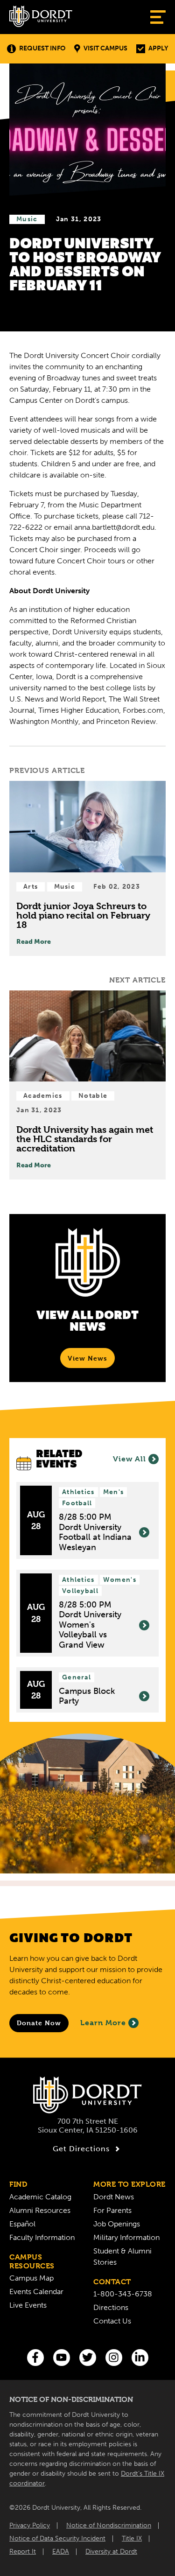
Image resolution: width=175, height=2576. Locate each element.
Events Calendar (36, 2292)
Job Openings (117, 2224)
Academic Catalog (40, 2197)
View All (129, 1459)
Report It (23, 2551)
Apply (158, 48)
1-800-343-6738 (123, 2294)
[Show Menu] (158, 17)
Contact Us (112, 2321)
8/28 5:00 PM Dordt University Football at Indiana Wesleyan (95, 1532)
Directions (111, 2307)
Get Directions (81, 2149)
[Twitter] (88, 2358)
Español (22, 2224)
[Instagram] (114, 2358)
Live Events (28, 2305)
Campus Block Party (87, 1696)
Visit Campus (105, 48)
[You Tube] (62, 2358)
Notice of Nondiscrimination (109, 2525)
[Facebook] (35, 2358)
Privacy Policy (30, 2525)
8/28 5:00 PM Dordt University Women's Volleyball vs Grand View (90, 1625)
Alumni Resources (40, 2210)
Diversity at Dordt (111, 2551)
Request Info (42, 48)
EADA (61, 2551)
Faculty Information (42, 2237)
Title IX (132, 2538)
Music (27, 219)
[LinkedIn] (140, 2358)
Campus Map (31, 2278)
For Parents (112, 2210)
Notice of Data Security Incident (57, 2538)
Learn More (103, 2023)
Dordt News (114, 2197)
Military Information (126, 2237)
